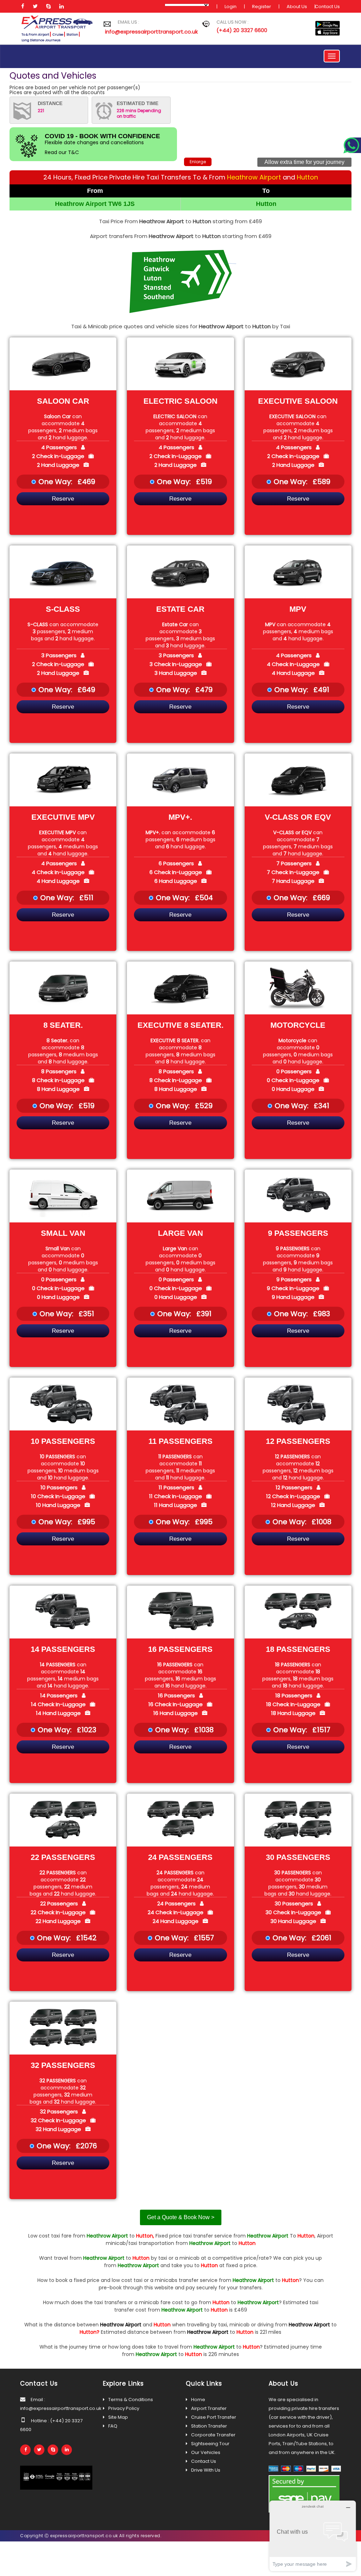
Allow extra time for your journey (304, 162)
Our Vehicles (206, 2452)
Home (198, 2400)
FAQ (113, 2426)
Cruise (58, 35)
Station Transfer (209, 2426)
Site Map (118, 2417)
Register (262, 7)
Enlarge (198, 162)
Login (231, 7)
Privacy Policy (124, 2408)
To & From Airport (35, 35)
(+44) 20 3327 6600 (242, 30)
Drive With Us (206, 2470)
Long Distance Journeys (41, 40)
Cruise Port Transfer (214, 2417)
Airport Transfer (209, 2408)
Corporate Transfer (213, 2435)
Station (72, 35)
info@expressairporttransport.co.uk (148, 32)
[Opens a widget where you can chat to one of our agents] (313, 2536)
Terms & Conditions (131, 2400)
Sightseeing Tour (210, 2444)
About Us (297, 7)
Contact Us (327, 7)
